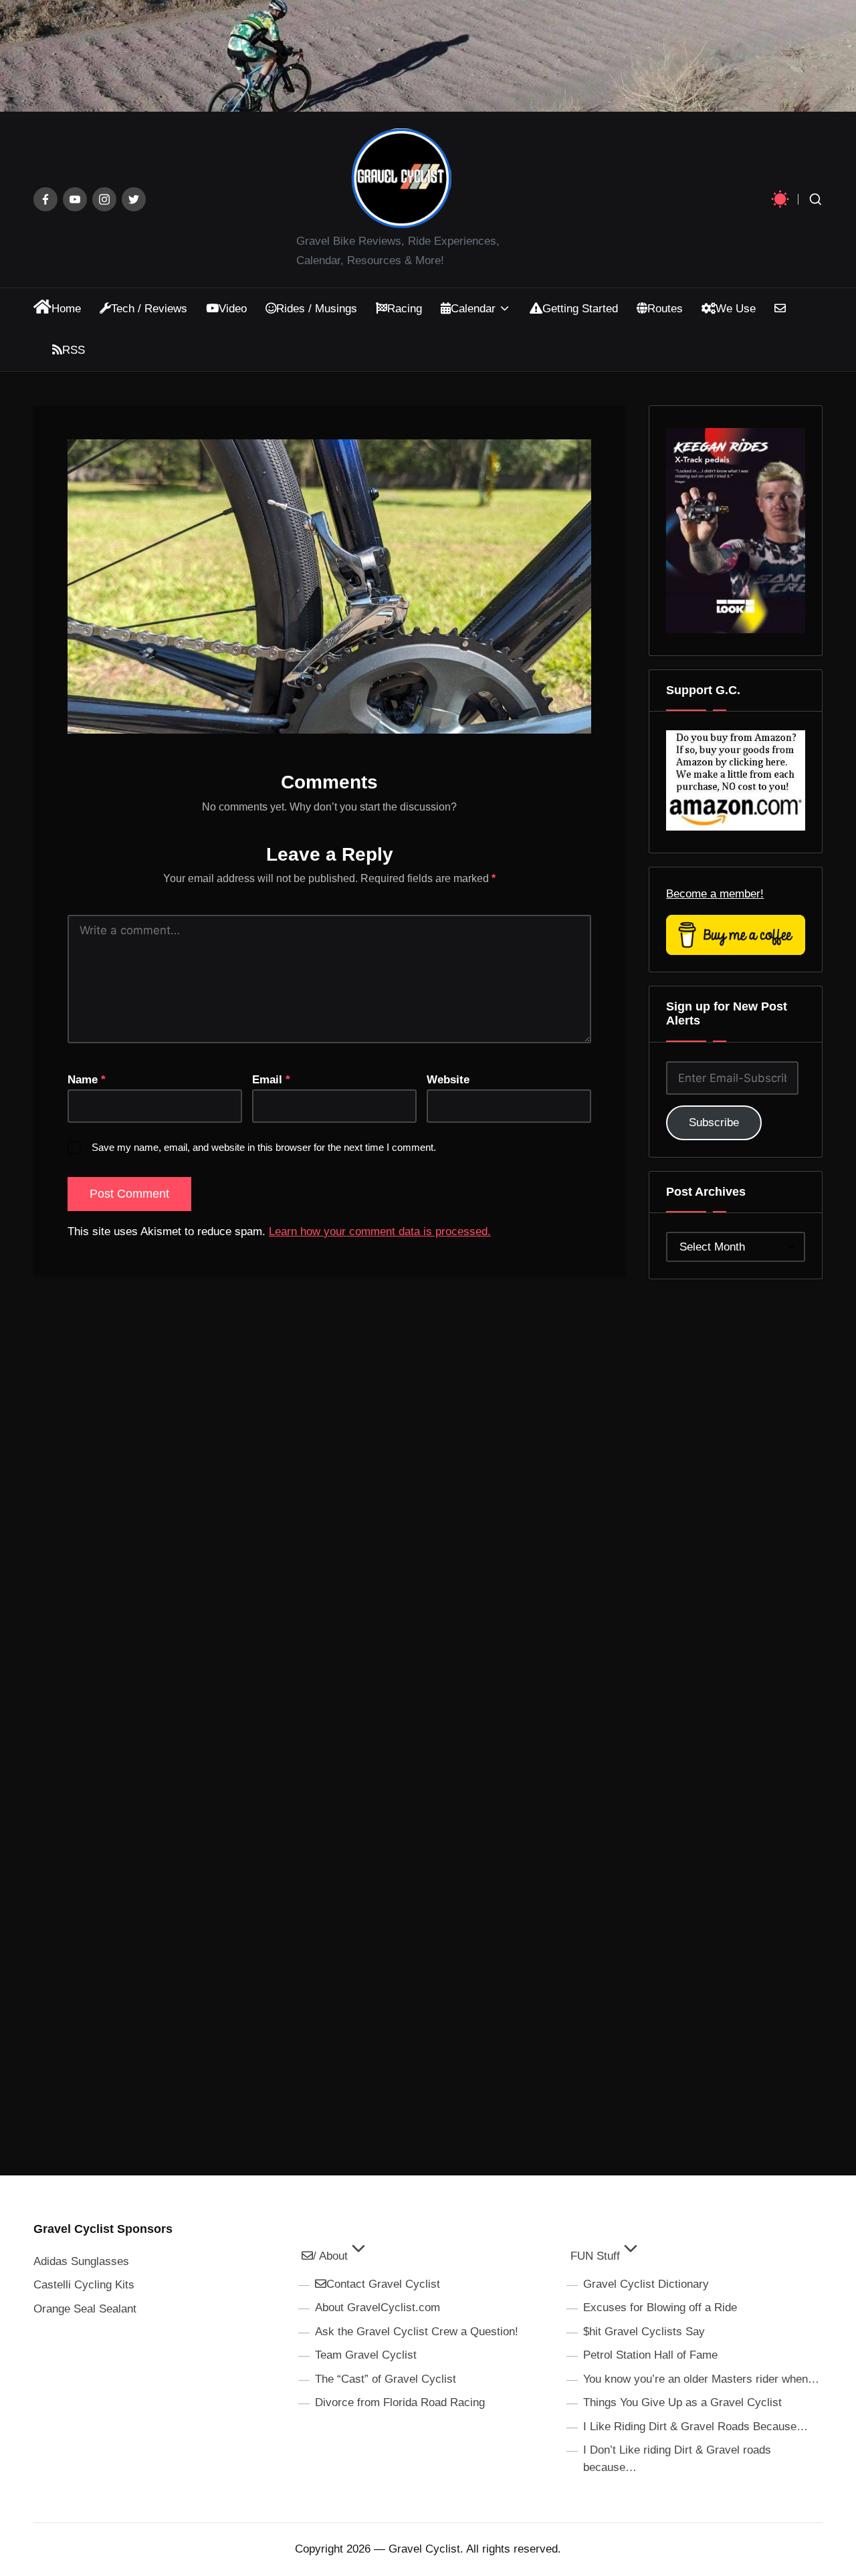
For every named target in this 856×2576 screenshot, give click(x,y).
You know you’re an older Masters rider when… (701, 2379)
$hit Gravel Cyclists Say (644, 2332)
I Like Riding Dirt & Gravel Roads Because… (695, 2427)
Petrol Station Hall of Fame (650, 2355)
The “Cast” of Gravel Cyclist (386, 2379)
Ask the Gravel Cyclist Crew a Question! (417, 2332)
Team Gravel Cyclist (366, 2355)
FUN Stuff (595, 2256)
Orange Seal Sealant (85, 2309)
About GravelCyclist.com (378, 2307)
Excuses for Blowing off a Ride (660, 2307)
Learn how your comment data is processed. (380, 1231)
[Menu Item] (45, 199)
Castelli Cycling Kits (84, 2285)
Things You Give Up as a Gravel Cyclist (682, 2402)
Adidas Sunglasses (81, 2261)
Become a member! (715, 894)
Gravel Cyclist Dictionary (646, 2284)
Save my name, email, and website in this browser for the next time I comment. (264, 1147)
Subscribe (714, 1122)
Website (448, 1080)
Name (87, 1080)
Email (271, 1080)
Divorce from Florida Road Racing (400, 2402)
